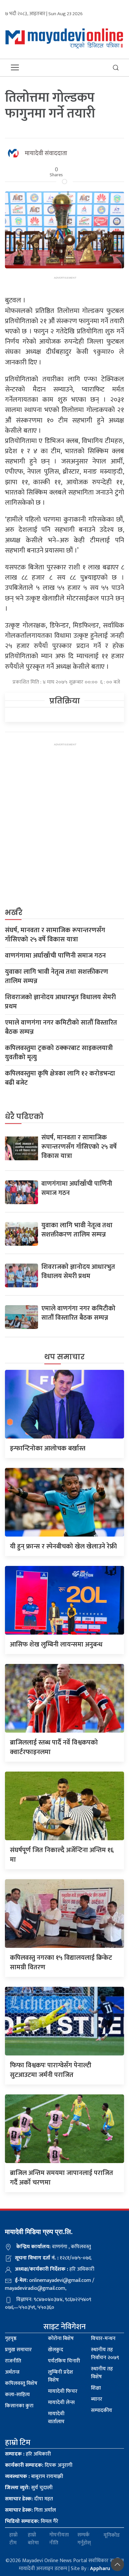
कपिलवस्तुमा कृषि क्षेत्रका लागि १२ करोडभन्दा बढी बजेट (60, 1078)
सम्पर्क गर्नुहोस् (84, 2539)
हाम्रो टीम (13, 2539)
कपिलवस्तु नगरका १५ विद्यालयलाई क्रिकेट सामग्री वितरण (61, 1963)
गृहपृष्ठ (11, 2339)
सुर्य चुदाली (29, 2488)
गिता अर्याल (30, 2510)
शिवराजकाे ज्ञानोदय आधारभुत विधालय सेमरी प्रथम (60, 1002)
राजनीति (13, 2361)
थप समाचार (64, 1357)
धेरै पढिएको (24, 1117)
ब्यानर (97, 2399)
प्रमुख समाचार (18, 2350)
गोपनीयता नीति (59, 2539)
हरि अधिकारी (28, 2454)
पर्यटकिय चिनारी (64, 2361)
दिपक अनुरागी (39, 2465)
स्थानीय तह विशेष (102, 2373)
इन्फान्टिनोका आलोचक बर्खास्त (48, 1448)
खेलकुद (56, 2350)
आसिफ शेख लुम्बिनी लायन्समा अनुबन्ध (56, 1644)
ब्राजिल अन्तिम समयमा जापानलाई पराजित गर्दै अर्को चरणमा (62, 2178)
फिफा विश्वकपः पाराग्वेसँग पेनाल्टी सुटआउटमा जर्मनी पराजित (51, 2070)
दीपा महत (29, 2499)
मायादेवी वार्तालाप (56, 2418)
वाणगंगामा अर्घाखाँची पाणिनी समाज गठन (55, 956)
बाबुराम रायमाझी (34, 2476)
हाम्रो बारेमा (33, 2539)
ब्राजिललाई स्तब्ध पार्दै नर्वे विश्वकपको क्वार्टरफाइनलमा (54, 1747)
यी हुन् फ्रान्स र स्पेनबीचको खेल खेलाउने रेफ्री (63, 1546)
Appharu (100, 2569)
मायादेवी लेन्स (61, 2403)
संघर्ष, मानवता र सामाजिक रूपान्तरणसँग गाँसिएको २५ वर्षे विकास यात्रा (55, 935)
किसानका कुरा (19, 2406)
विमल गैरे (32, 2521)
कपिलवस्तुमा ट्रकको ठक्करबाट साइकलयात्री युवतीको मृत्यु (59, 1053)
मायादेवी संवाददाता (46, 153)
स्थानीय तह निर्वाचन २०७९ (105, 2354)
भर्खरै (14, 913)
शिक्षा (96, 2388)
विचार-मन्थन (103, 2339)
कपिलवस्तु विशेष (21, 2383)
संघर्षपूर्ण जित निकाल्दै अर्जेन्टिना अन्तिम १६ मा (62, 1855)
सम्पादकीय (102, 2410)
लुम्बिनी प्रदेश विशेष (61, 2376)
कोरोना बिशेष (61, 2339)
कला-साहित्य (17, 2395)
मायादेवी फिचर (63, 2391)
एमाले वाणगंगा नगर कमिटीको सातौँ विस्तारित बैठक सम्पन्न (61, 1027)
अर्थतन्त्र (12, 2372)
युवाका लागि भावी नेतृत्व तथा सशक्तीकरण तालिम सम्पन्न (57, 976)
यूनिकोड (112, 2535)
